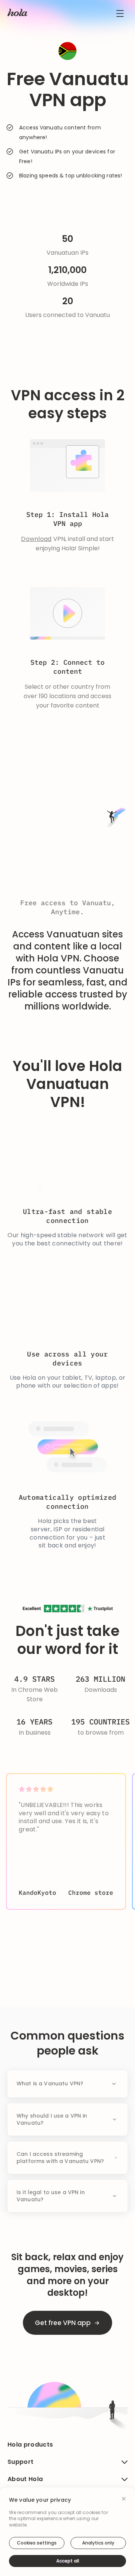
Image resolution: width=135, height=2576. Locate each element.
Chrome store (91, 1893)
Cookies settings (37, 2543)
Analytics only (98, 2543)
